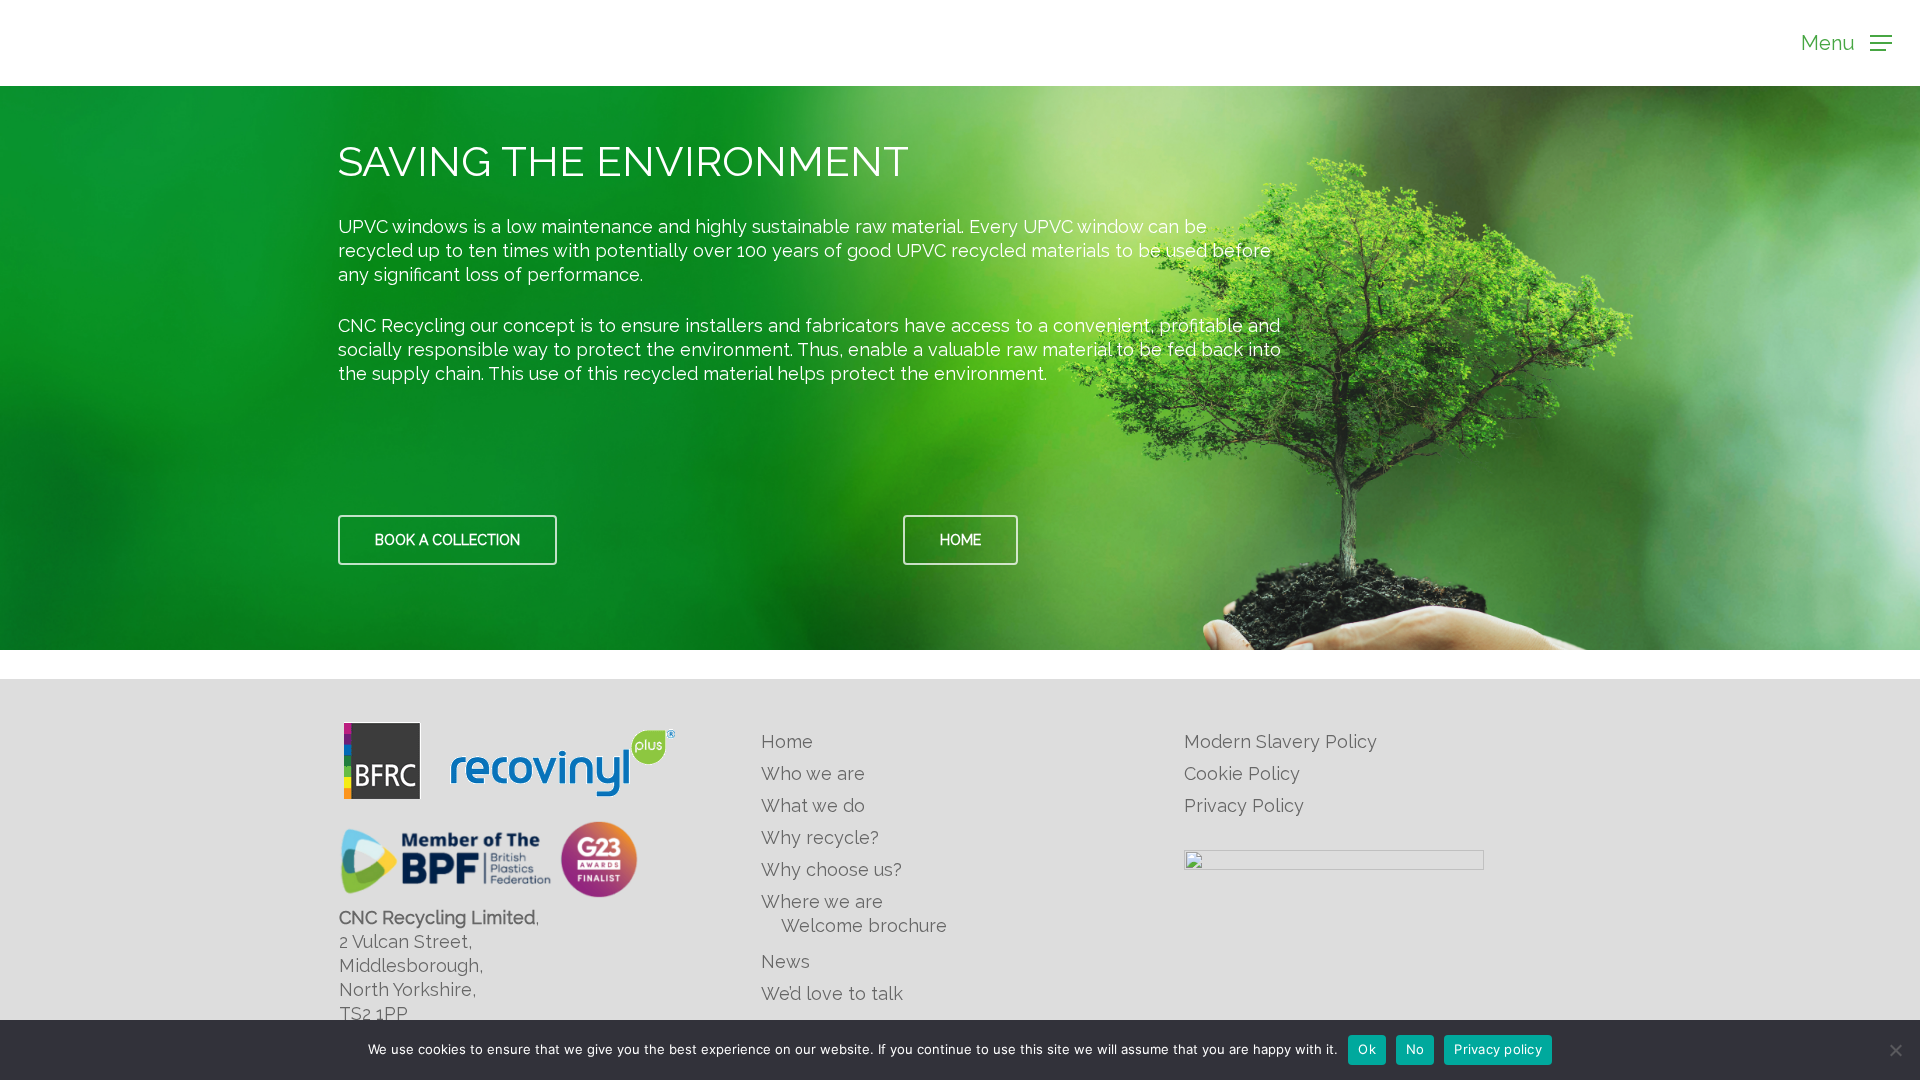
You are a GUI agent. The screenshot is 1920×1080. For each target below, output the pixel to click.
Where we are (822, 901)
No (1415, 1049)
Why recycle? (820, 837)
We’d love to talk (832, 993)
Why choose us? (831, 869)
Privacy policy (1498, 1049)
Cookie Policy (1242, 773)
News (785, 961)
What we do (813, 805)
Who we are (813, 773)
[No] (1895, 1050)
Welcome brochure (864, 925)
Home (787, 741)
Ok (1367, 1049)
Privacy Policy (1244, 805)
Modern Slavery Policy (1280, 741)
